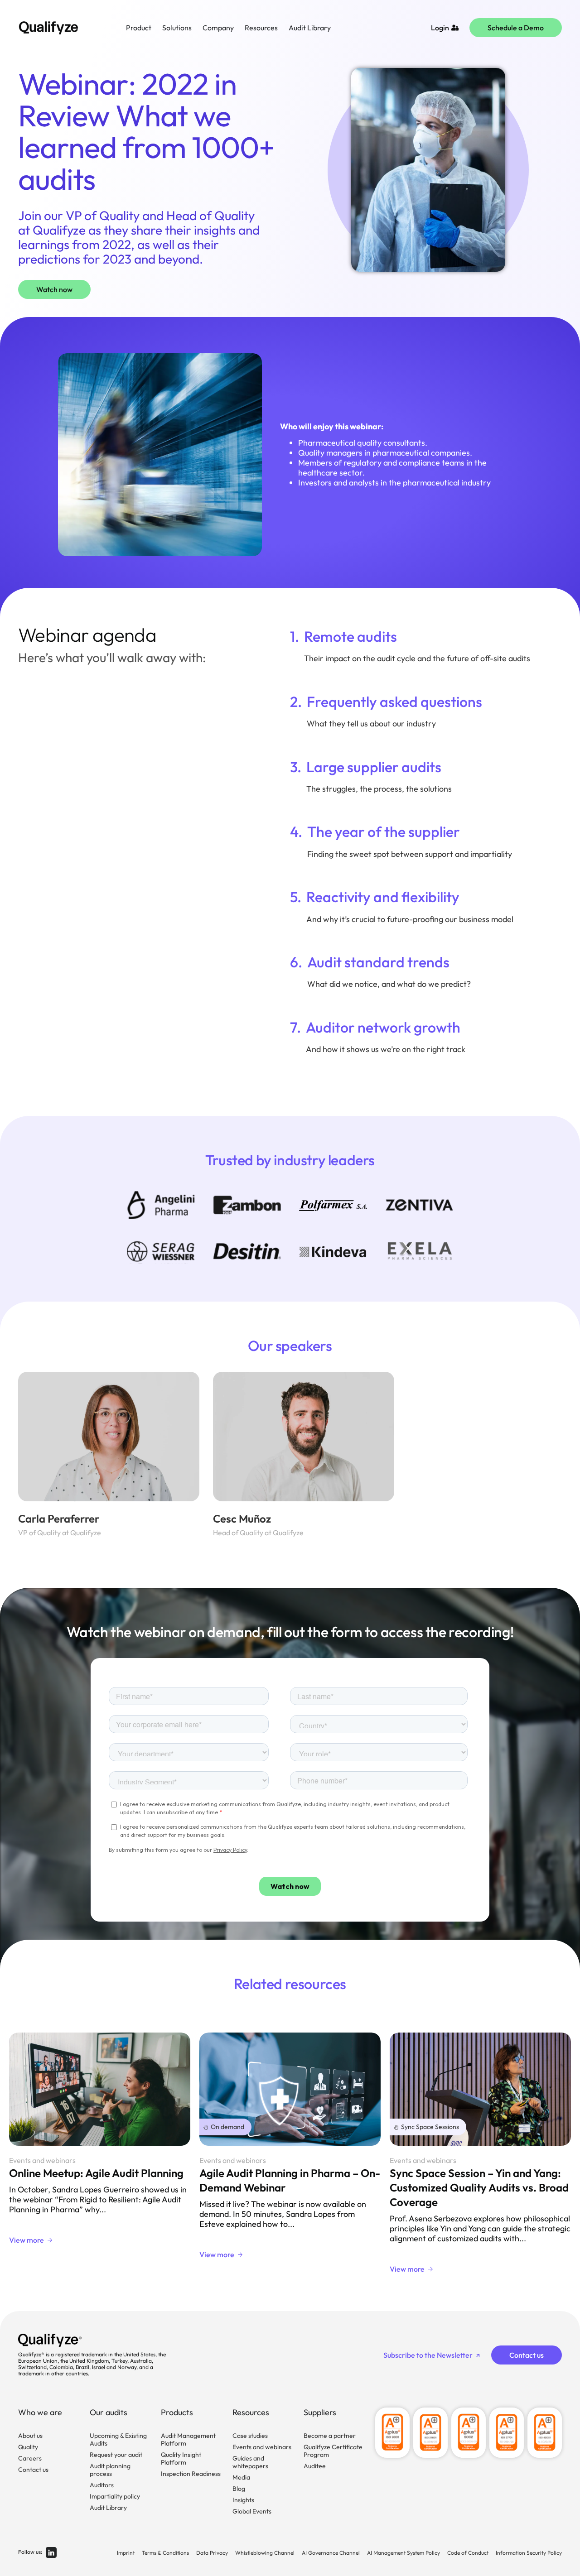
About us (30, 2436)
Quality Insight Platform (181, 2458)
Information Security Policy (529, 2553)
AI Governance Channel (331, 2553)
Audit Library (108, 2508)
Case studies (250, 2436)
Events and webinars (262, 2447)
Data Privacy (212, 2553)
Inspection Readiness (191, 2474)
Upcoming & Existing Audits (118, 2439)
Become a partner (330, 2436)
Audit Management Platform (188, 2439)
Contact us (33, 2470)
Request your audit (116, 2455)
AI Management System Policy (404, 2553)
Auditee (315, 2466)
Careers (30, 2458)
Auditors (102, 2485)
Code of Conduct (468, 2553)
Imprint (126, 2553)
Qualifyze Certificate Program (333, 2451)
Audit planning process (110, 2470)
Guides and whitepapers (250, 2462)
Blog (239, 2489)
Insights (243, 2500)
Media (241, 2477)
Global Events (252, 2511)
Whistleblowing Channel (265, 2553)
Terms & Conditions (165, 2553)
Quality (28, 2447)
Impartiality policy (115, 2496)
